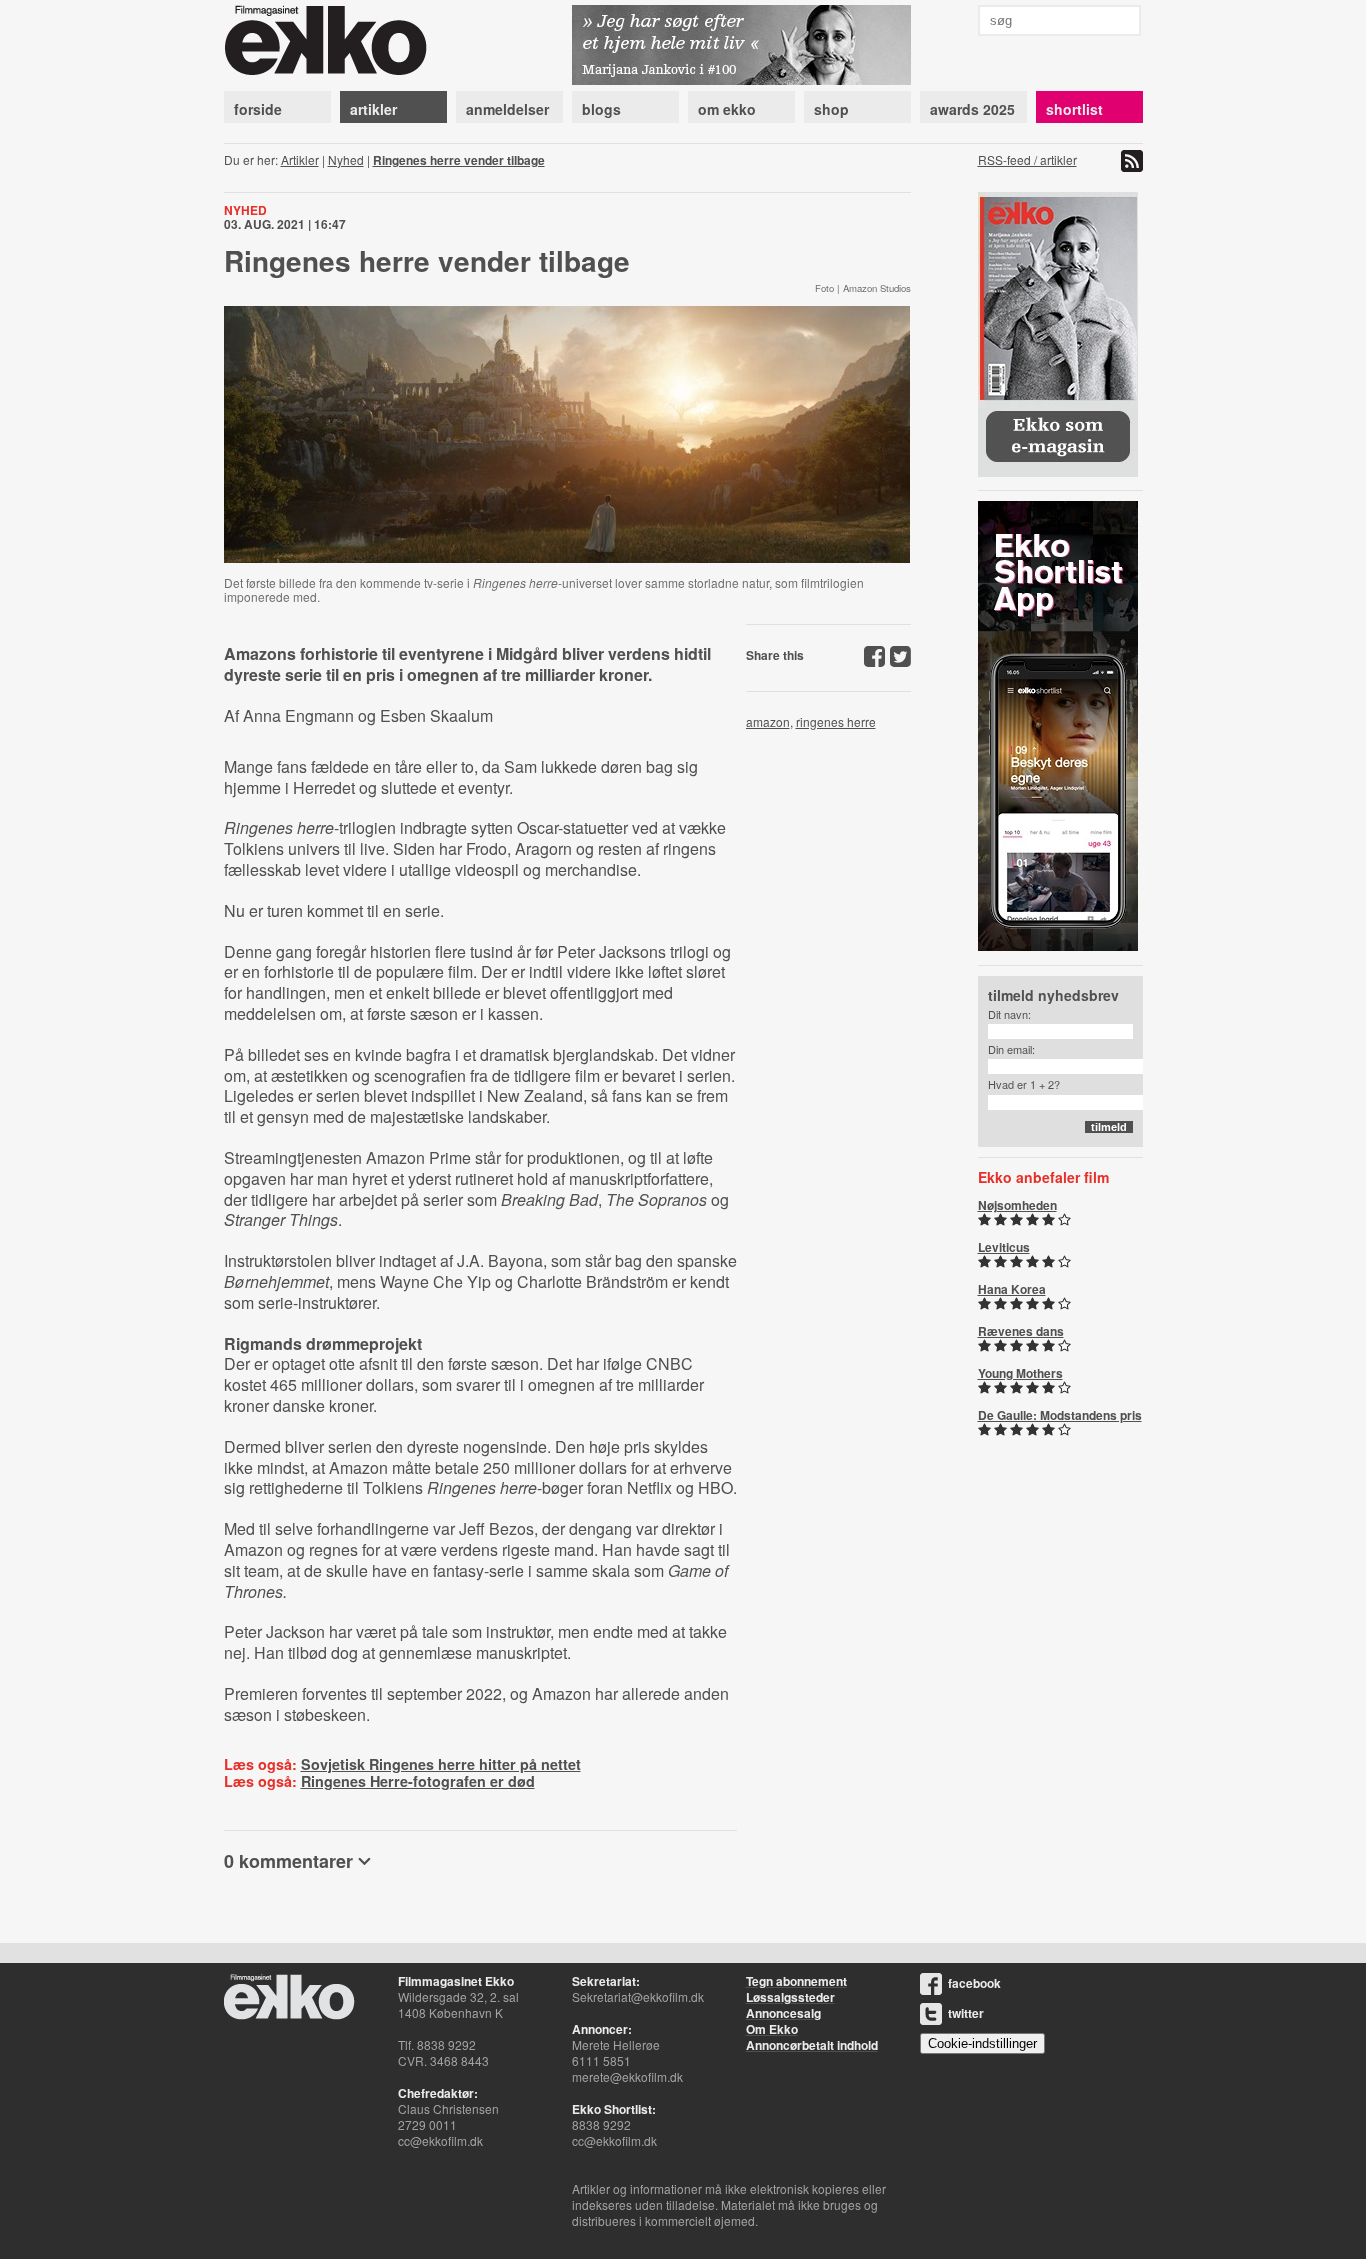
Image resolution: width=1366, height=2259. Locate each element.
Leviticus (1004, 1247)
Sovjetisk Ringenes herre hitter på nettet (441, 1764)
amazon (768, 721)
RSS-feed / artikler (1027, 159)
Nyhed (346, 159)
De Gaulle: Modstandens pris (1060, 1415)
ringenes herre (836, 721)
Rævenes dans (1021, 1331)
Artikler (300, 159)
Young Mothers (1020, 1373)
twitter (966, 2013)
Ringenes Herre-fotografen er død (418, 1781)
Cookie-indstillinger (982, 2043)
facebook (974, 1983)
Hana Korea (1012, 1289)
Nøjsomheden (1017, 1205)
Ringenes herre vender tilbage (459, 160)
